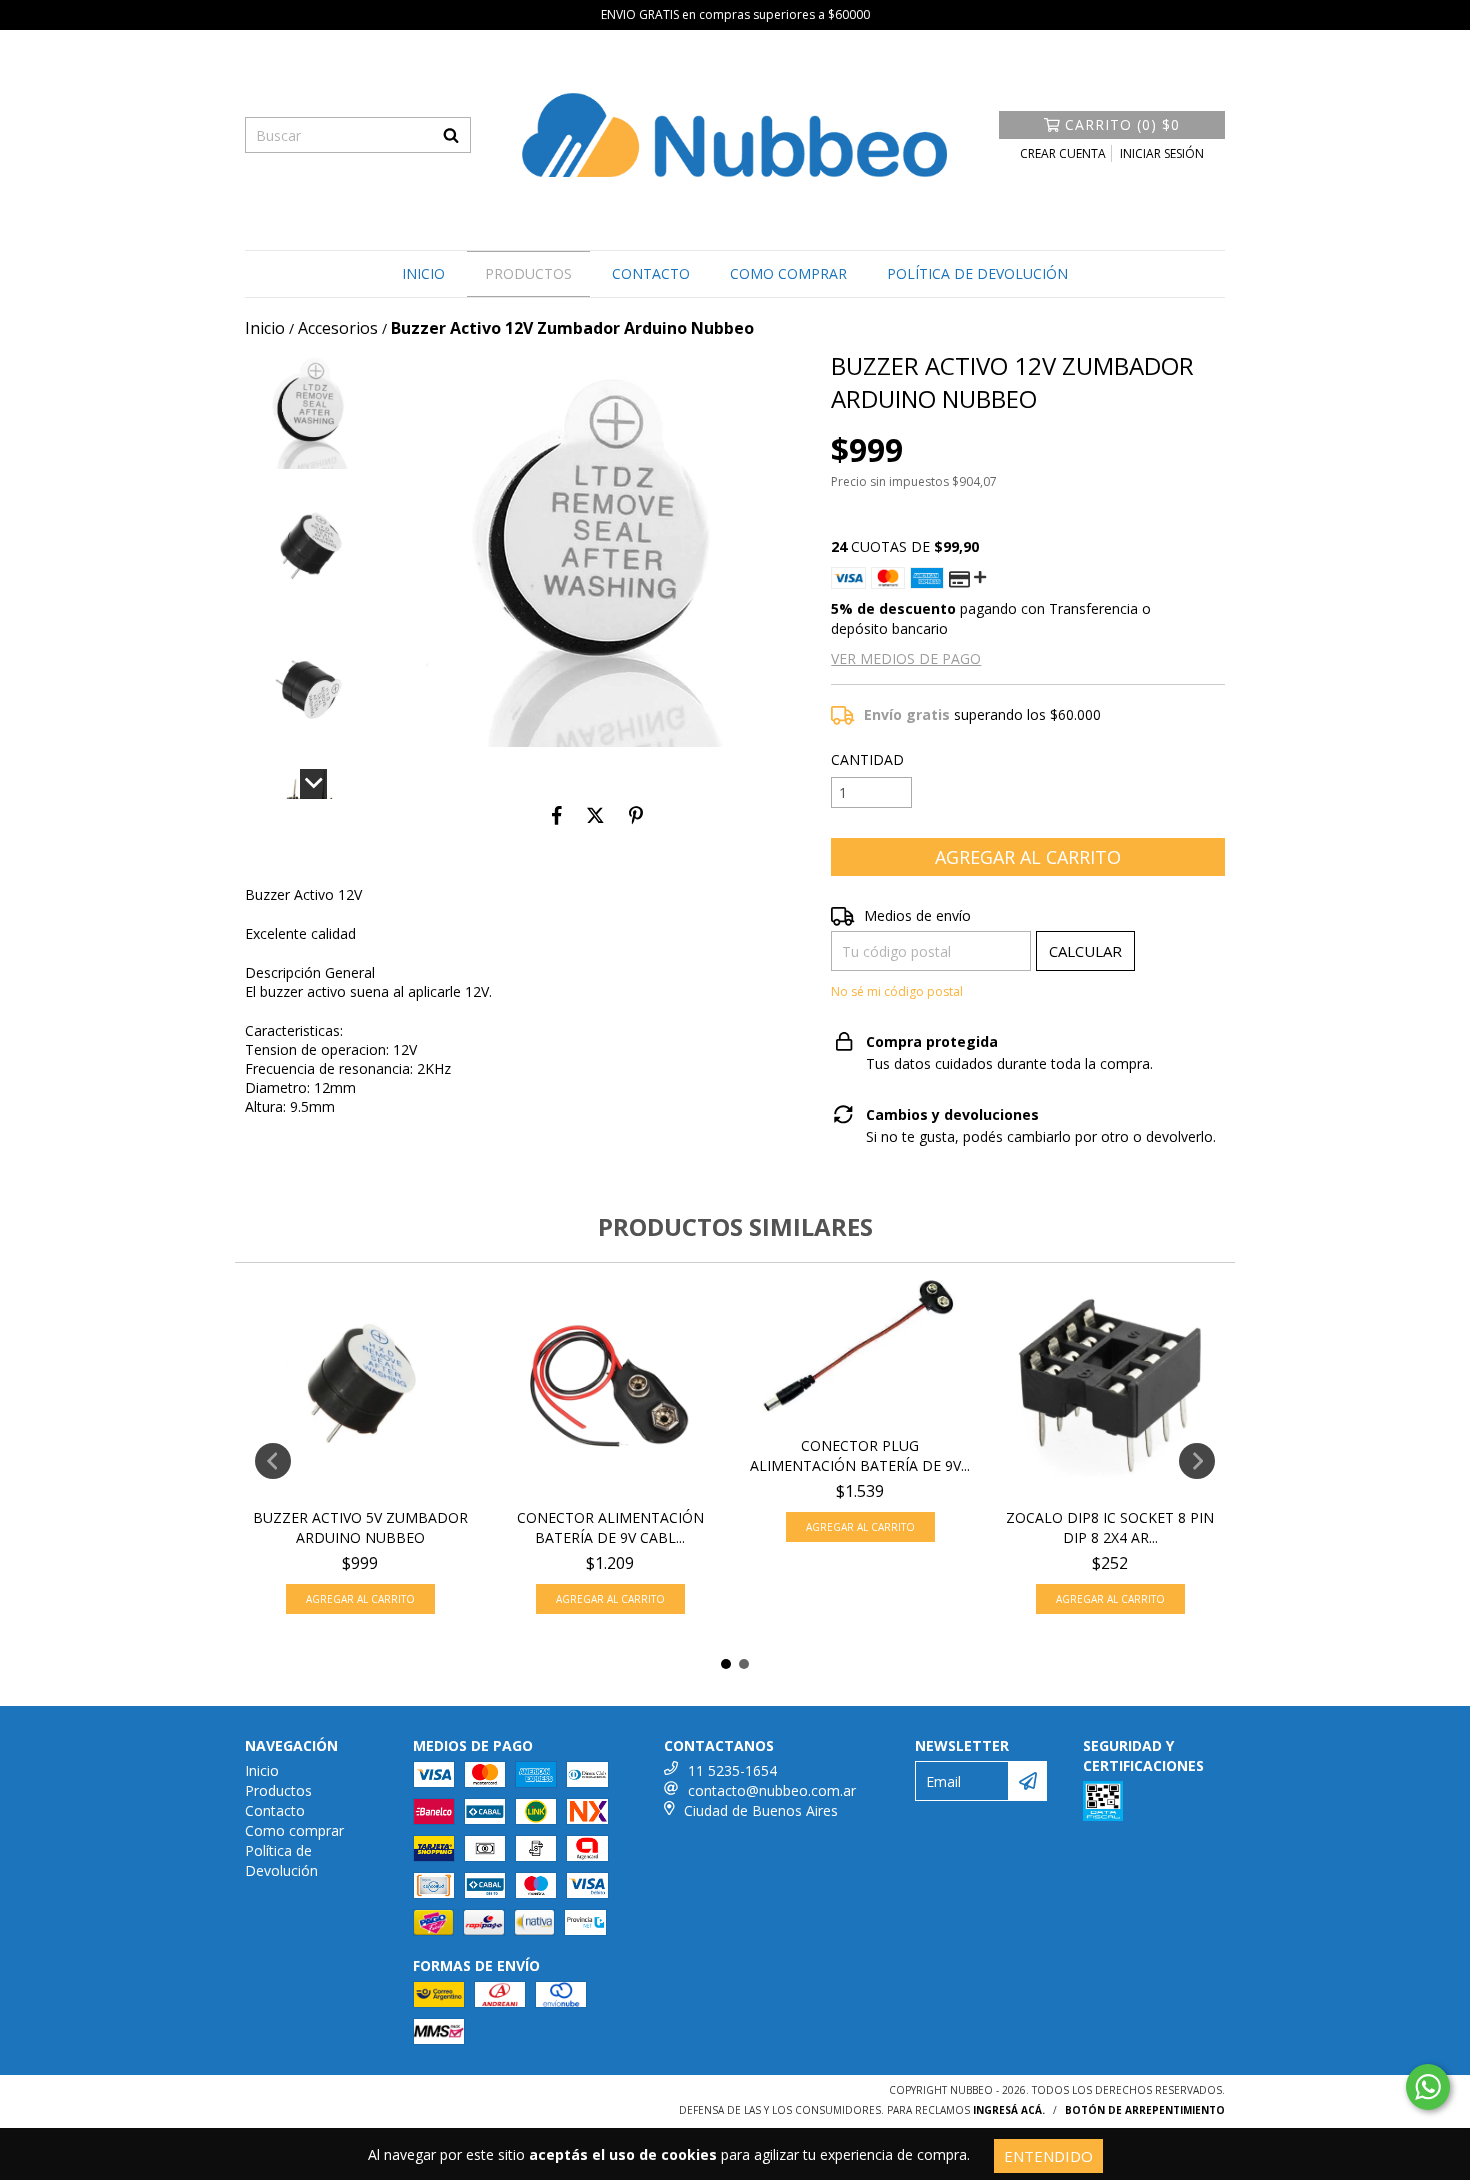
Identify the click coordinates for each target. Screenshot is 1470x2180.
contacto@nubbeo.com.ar (772, 1790)
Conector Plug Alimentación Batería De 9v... (860, 1455)
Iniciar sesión (1162, 153)
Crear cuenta (1063, 153)
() (1122, 124)
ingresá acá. (1009, 2110)
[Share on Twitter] (595, 815)
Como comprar (788, 273)
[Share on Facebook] (557, 815)
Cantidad (867, 759)
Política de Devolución (977, 273)
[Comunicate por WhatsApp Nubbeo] (1428, 2087)
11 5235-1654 (732, 1770)
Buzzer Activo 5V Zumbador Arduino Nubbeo (360, 1527)
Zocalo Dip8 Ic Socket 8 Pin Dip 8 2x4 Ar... (1110, 1527)
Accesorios (338, 328)
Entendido (1048, 2156)
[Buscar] (451, 135)
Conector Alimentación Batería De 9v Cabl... (610, 1527)
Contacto (651, 273)
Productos (528, 273)
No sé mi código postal (897, 991)
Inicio (423, 273)
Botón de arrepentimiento (1145, 2110)
